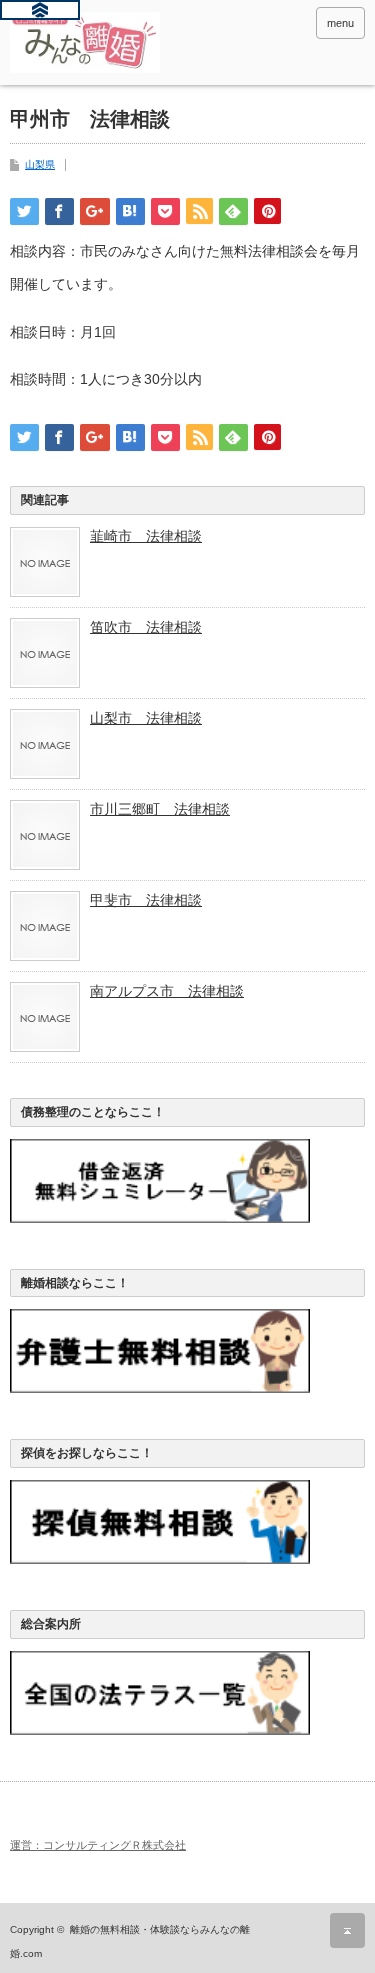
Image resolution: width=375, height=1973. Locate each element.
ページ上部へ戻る (347, 1930)
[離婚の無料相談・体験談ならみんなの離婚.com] (85, 42)
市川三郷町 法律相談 (160, 809)
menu (340, 23)
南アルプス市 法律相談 (167, 991)
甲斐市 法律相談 (146, 900)
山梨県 (40, 164)
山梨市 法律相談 (146, 718)
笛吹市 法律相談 (146, 627)
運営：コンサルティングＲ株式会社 (98, 1845)
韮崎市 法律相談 (146, 536)
